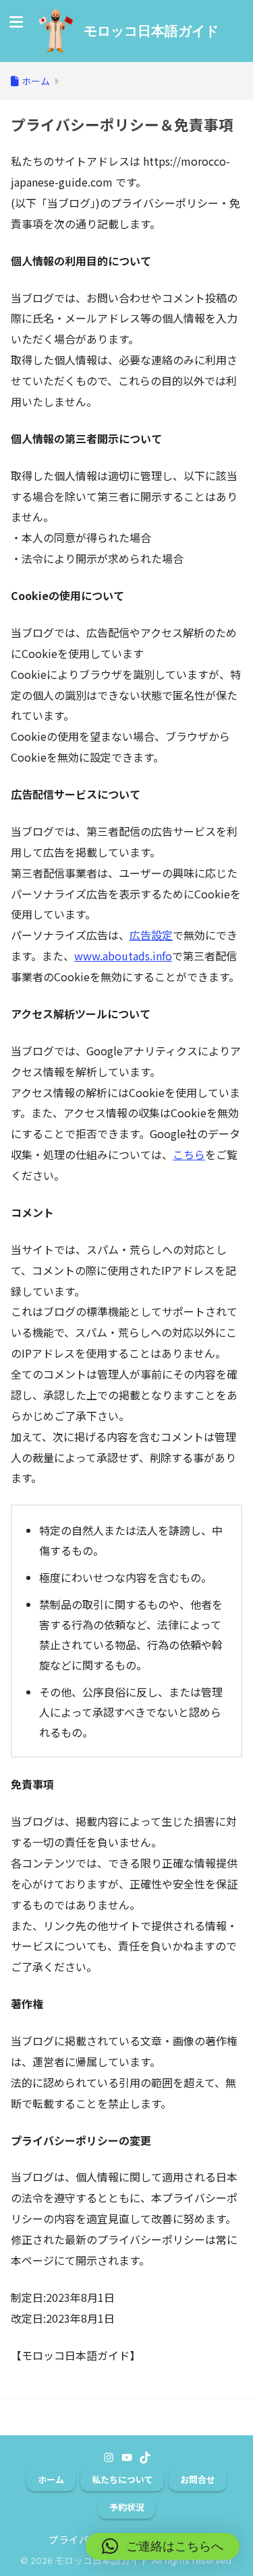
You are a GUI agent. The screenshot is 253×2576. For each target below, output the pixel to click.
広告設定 (151, 935)
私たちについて (122, 2479)
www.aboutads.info (123, 956)
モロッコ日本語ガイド (151, 31)
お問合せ (198, 2479)
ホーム (51, 2479)
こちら (189, 1154)
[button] (163, 2546)
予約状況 (127, 2507)
